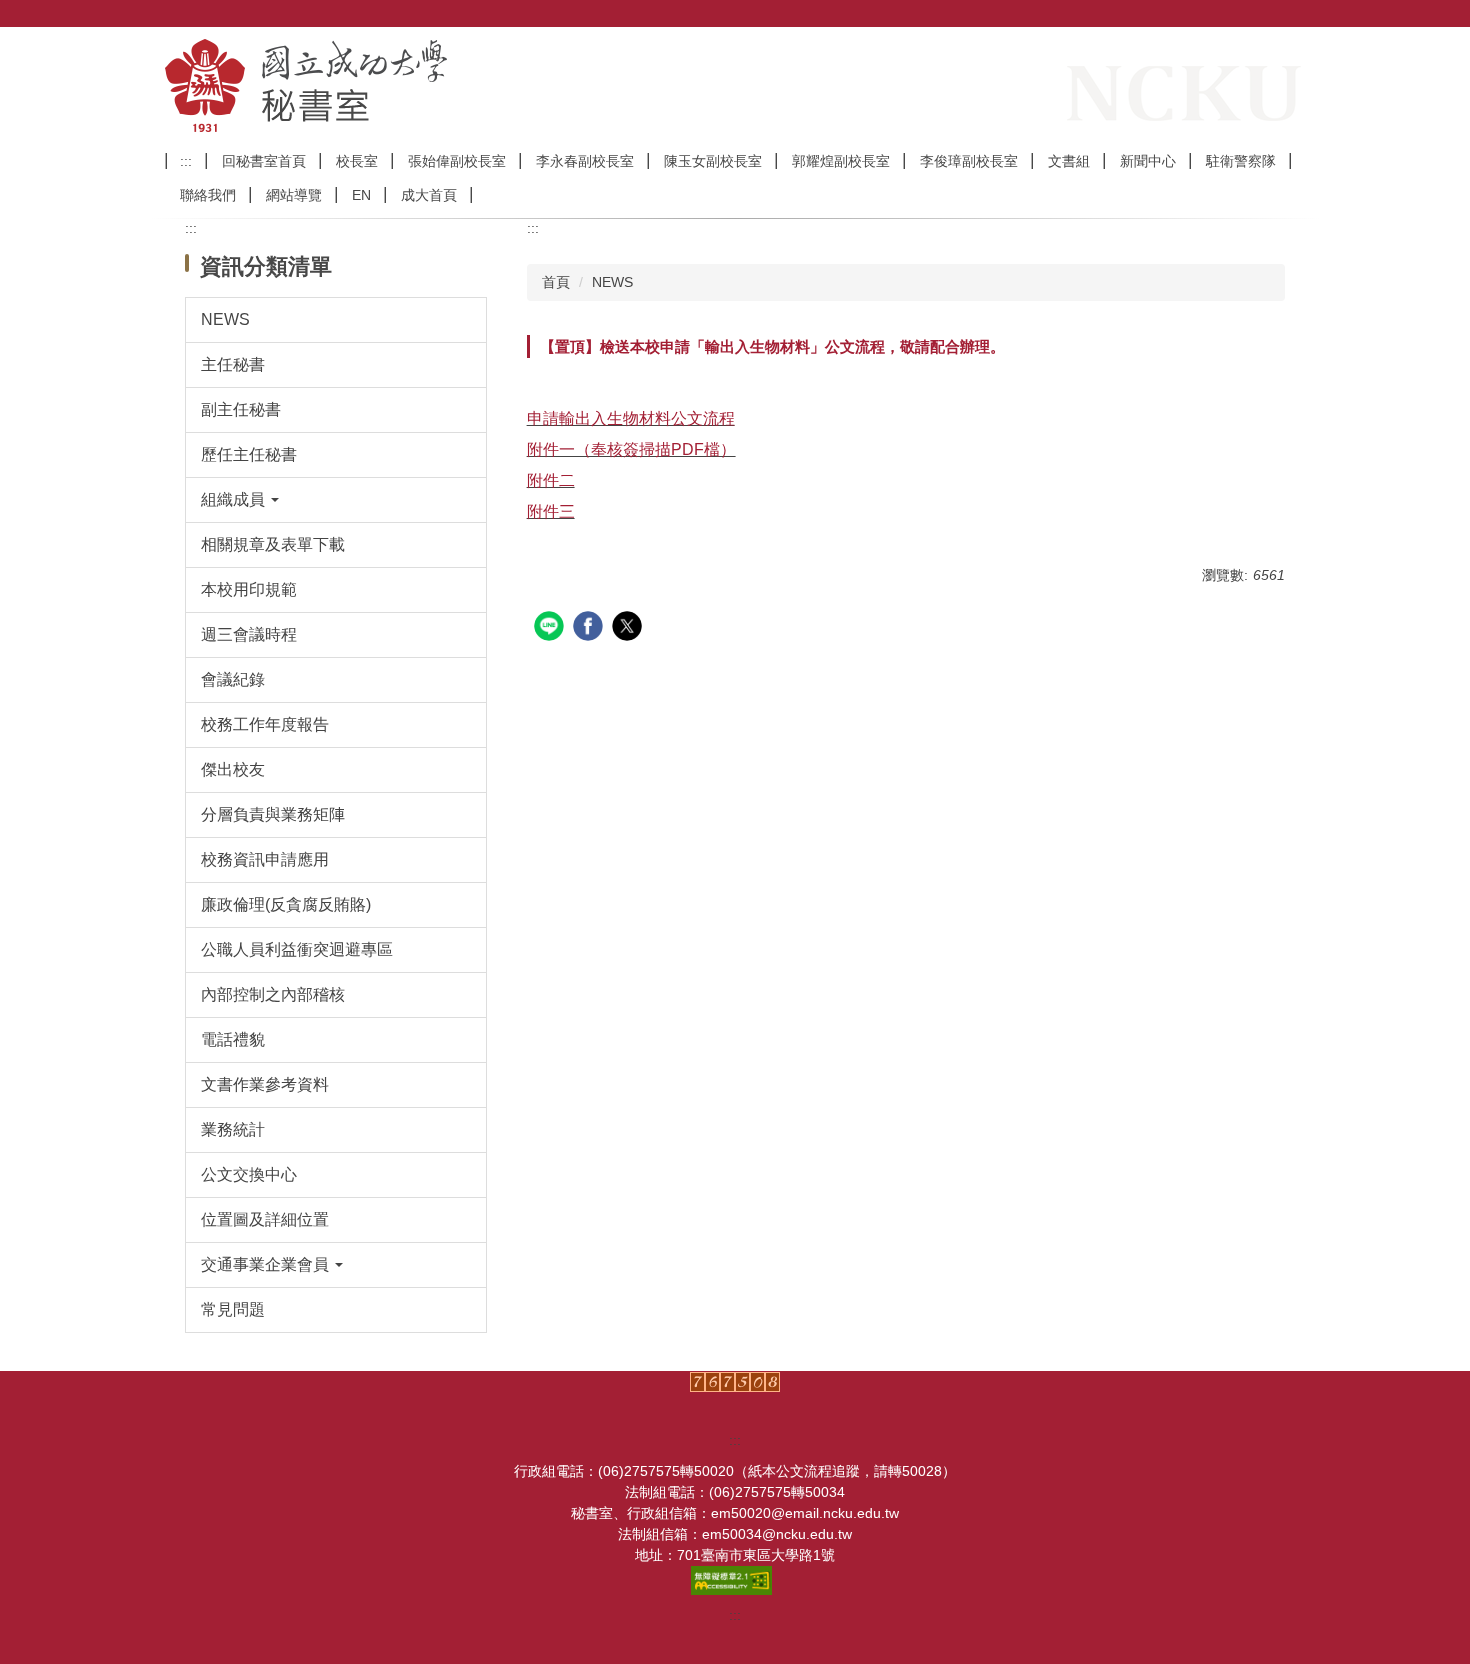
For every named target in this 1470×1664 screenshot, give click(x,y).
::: (186, 161)
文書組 (1069, 161)
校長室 (357, 161)
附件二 (551, 480)
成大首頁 (429, 195)
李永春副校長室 (585, 161)
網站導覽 (294, 195)
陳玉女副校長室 (713, 161)
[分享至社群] (551, 628)
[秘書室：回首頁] (415, 85)
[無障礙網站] (735, 1579)
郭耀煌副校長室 (841, 161)
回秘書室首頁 (264, 161)
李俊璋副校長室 (969, 161)
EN (361, 195)
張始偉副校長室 (457, 161)
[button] (336, 500)
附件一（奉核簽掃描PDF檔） (631, 449)
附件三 (551, 511)
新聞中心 (1148, 161)
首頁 (556, 282)
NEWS (612, 282)
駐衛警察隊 (1241, 161)
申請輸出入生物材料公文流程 (631, 418)
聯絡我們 (208, 195)
